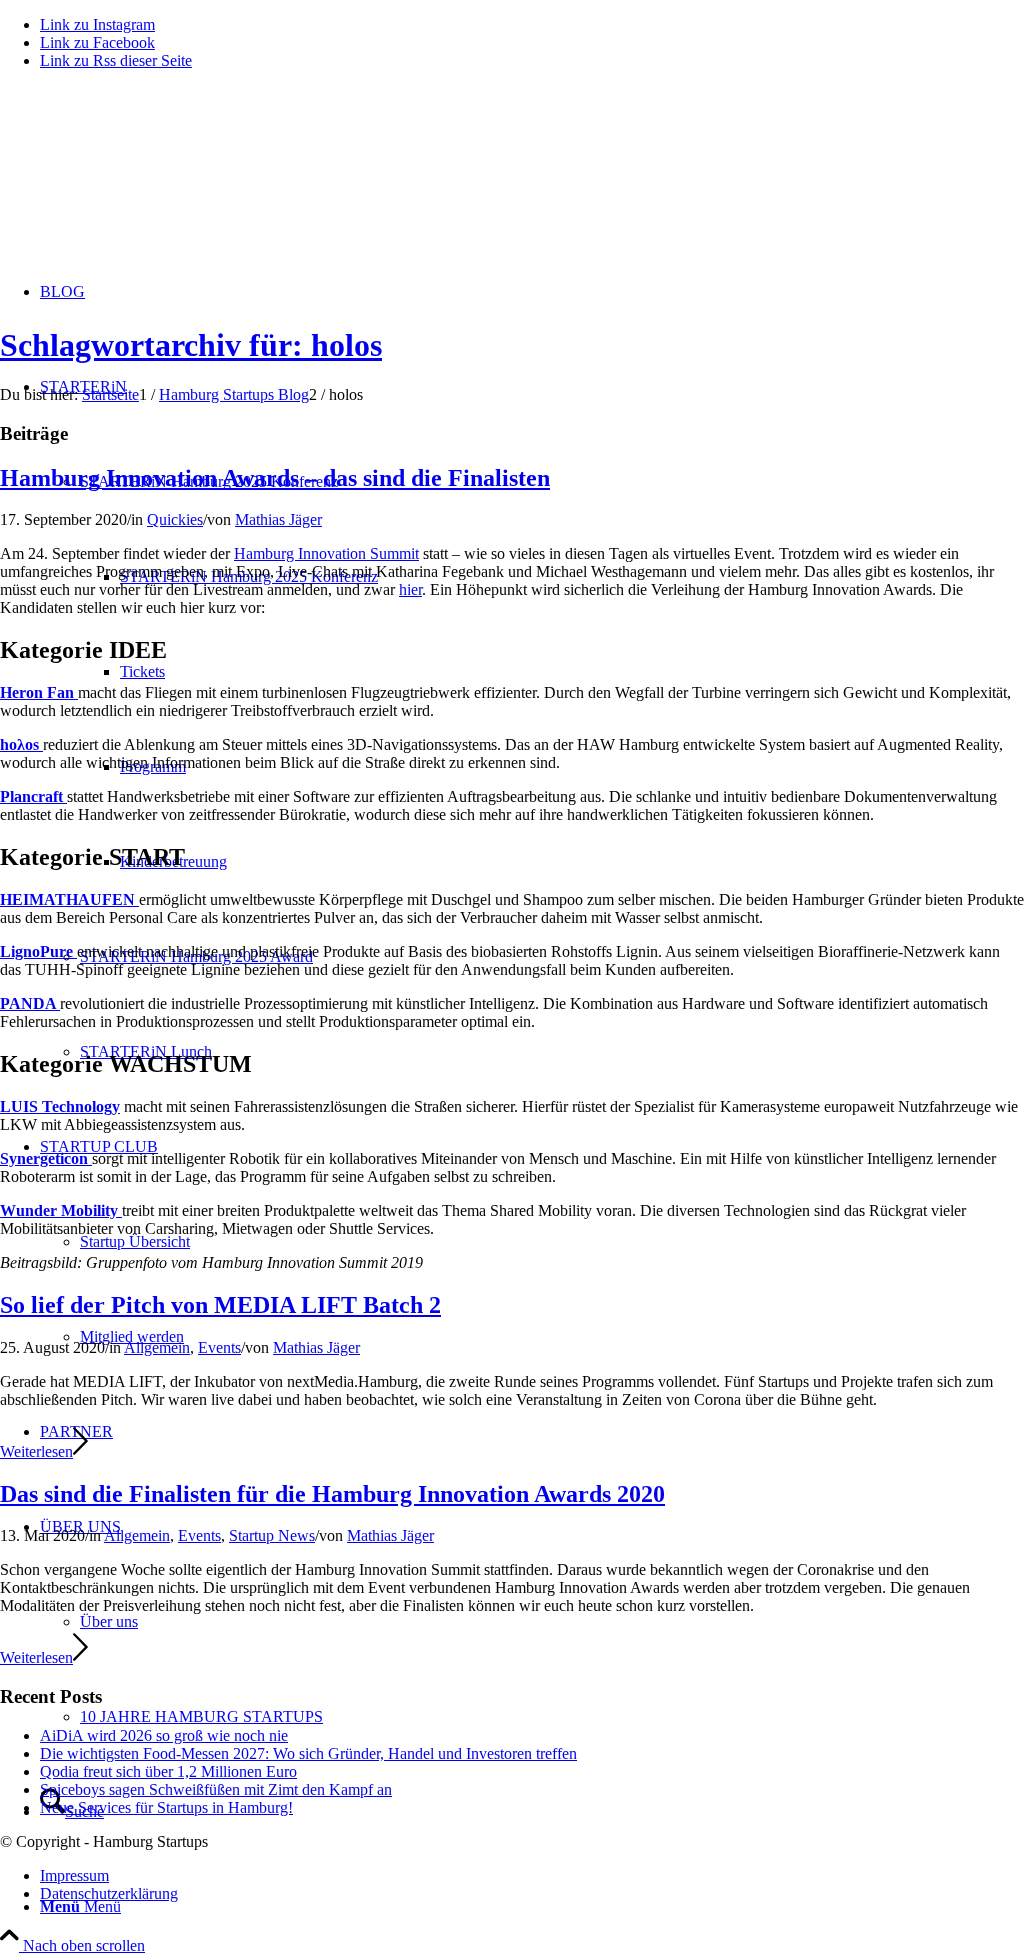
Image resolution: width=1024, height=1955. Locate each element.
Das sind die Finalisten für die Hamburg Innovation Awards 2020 (332, 1494)
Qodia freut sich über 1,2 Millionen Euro (168, 1771)
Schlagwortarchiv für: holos (191, 345)
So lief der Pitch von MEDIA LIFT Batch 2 (220, 1305)
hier (410, 589)
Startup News (272, 1535)
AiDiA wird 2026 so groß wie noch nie (164, 1735)
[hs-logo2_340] (150, 180)
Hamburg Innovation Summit (326, 553)
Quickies (175, 519)
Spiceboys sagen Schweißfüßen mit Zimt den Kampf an (216, 1789)
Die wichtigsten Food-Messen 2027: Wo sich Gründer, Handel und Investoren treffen (308, 1753)
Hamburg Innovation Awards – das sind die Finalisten (275, 478)
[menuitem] (532, 1906)
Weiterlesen (36, 1451)
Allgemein (157, 1347)
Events (219, 1347)
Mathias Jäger (278, 519)
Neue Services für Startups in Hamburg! (166, 1807)
